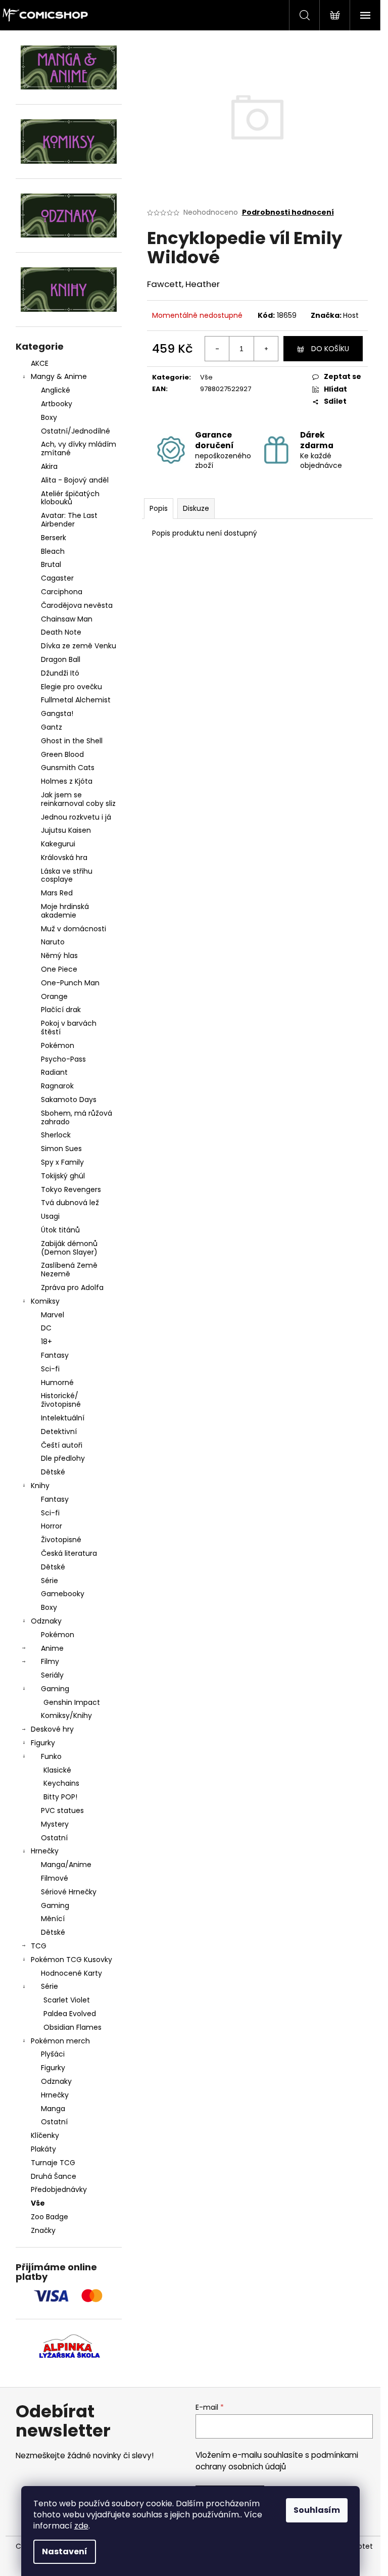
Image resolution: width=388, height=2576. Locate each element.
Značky (43, 2230)
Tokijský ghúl (63, 1176)
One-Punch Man (70, 983)
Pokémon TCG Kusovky (71, 1960)
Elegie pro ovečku (71, 687)
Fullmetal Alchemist (76, 700)
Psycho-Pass (63, 1059)
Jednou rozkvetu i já (76, 817)
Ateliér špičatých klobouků (70, 498)
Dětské (53, 1472)
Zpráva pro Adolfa (72, 1287)
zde (81, 2526)
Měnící (53, 1919)
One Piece (59, 969)
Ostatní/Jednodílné (76, 431)
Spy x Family (62, 1162)
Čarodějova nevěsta (77, 605)
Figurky (43, 1743)
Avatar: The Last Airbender (69, 520)
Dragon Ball (61, 659)
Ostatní (54, 1838)
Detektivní (59, 1432)
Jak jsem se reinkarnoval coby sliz (78, 799)
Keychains (61, 1783)
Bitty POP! (60, 1797)
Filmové (55, 1878)
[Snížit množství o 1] (217, 349)
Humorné (57, 1382)
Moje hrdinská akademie (65, 911)
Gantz (52, 727)
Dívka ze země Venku (79, 646)
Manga (53, 2109)
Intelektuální (63, 1418)
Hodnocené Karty (71, 1973)
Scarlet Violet (67, 2000)
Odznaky (46, 1621)
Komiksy (45, 1301)
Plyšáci (53, 2054)
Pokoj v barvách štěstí (69, 1028)
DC (46, 1328)
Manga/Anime (66, 1865)
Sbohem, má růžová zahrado (77, 1117)
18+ (46, 1342)
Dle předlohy (63, 1458)
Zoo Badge (50, 2217)
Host (351, 315)
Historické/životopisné (61, 1400)
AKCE (40, 363)
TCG (39, 1946)
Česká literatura (69, 1553)
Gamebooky (63, 1594)
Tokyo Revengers (71, 1189)
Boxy (49, 417)
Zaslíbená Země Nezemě (69, 1270)
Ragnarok (57, 1086)
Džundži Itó (60, 673)
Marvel (53, 1315)
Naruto (53, 942)
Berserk (54, 538)
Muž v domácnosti (74, 929)
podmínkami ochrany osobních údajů (277, 2461)
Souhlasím (317, 2510)
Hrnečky (45, 1851)
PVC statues (62, 1810)
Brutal (51, 564)
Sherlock (56, 1135)
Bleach (53, 551)
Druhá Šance (54, 2176)
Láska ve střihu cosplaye (67, 875)
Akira (49, 466)
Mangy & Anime (59, 376)
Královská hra (64, 857)
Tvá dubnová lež (70, 1203)
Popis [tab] (159, 508)
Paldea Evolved (70, 2014)
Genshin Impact (72, 1702)
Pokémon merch (60, 2041)
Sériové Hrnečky (69, 1892)
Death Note (61, 632)
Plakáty (43, 2149)
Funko (51, 1756)
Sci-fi (50, 1369)
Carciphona (62, 592)
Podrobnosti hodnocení (288, 212)
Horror (52, 1526)
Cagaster (57, 578)
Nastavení (65, 2551)
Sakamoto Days (69, 1100)
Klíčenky (45, 2135)
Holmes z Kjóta (67, 781)
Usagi (50, 1216)
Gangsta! (57, 713)
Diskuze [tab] (196, 508)
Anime (52, 1648)
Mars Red (57, 893)
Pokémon (58, 1045)
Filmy (50, 1661)
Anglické (56, 390)
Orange (54, 996)
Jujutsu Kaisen (66, 830)
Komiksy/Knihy (66, 1715)
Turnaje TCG (53, 2163)
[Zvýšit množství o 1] (266, 349)
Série (50, 1581)
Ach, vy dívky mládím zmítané (79, 448)
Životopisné (61, 1540)
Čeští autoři (62, 1445)
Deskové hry (52, 1729)
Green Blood (62, 754)
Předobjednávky (59, 2189)
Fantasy (55, 1355)
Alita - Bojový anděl (75, 480)
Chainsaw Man (67, 619)
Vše (38, 2203)
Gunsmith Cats (68, 768)
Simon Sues (61, 1149)
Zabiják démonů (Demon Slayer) (69, 1248)
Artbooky (57, 404)
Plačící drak (61, 1010)
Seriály (52, 1675)
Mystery (55, 1824)
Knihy (40, 1486)
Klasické (57, 1770)
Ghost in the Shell (72, 741)
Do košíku (330, 349)
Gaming (55, 1689)
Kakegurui (58, 844)
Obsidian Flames (72, 2027)
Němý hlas (59, 956)
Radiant (54, 1072)
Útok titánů (60, 1230)
